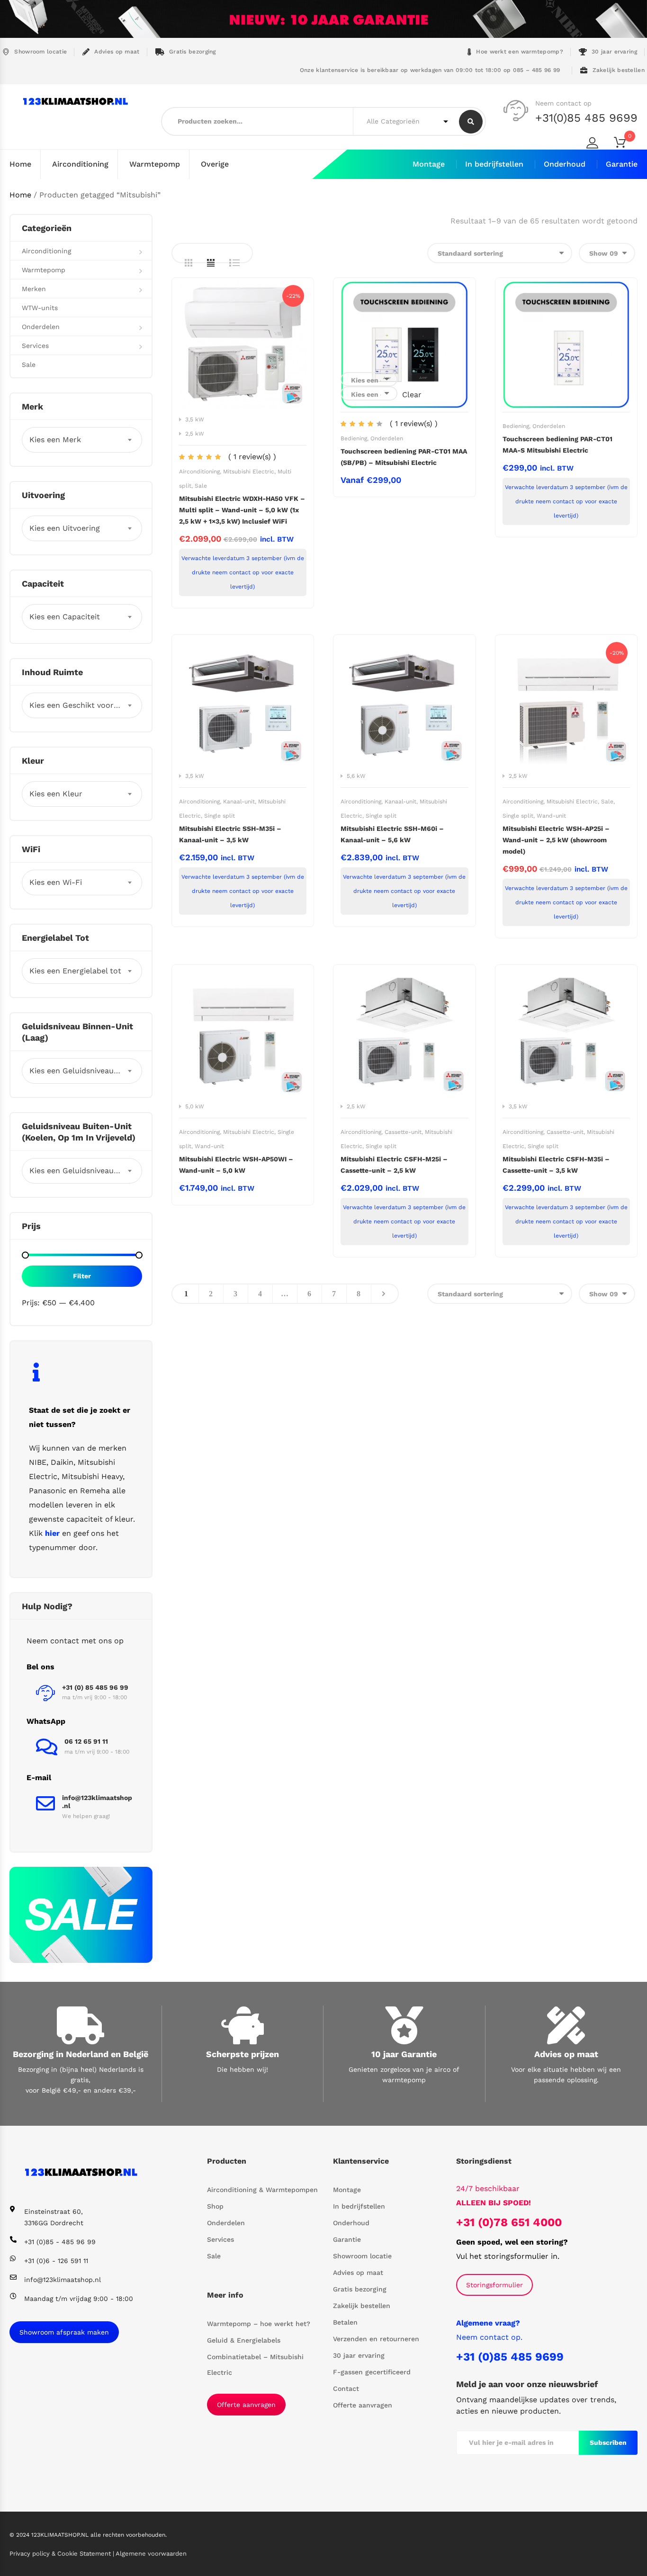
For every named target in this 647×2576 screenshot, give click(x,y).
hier (52, 1533)
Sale (201, 486)
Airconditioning (80, 164)
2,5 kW (195, 434)
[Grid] (189, 263)
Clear (412, 395)
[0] (626, 144)
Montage (429, 164)
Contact (346, 2389)
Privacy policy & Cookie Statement (61, 2554)
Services (35, 346)
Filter (82, 1276)
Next (384, 1294)
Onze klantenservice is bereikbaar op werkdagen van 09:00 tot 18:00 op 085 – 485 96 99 (429, 70)
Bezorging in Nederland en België (81, 2054)
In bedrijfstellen (494, 164)
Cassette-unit (403, 1132)
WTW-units (40, 308)
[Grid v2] (211, 263)
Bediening (354, 438)
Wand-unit (551, 816)
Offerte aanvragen (246, 2405)
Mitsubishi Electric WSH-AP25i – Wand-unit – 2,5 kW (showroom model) (556, 840)
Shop (215, 2206)
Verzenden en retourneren (376, 2339)
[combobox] (82, 440)
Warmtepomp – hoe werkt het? (259, 2324)
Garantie (622, 164)
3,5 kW (195, 419)
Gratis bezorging (193, 52)
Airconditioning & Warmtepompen (262, 2190)
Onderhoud (565, 164)
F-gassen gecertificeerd (372, 2372)
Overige (215, 164)
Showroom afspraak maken (64, 2332)
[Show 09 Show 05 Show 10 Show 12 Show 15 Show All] (607, 253)
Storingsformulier (494, 2285)
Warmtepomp (155, 164)
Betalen (345, 2322)
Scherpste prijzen (243, 2054)
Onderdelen (387, 438)
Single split (220, 816)
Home (20, 164)
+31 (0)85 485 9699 (510, 2357)
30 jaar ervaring (614, 52)
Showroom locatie (40, 52)
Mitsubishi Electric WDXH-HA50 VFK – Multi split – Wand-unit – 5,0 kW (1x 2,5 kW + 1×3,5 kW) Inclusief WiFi (242, 510)
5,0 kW (195, 1106)
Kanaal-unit (239, 802)
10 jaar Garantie (404, 2054)
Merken (34, 289)
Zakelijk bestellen (619, 70)
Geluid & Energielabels (244, 2340)
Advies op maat (117, 52)
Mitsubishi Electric (249, 472)
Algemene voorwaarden (151, 2554)
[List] (234, 263)
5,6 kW (356, 776)
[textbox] (82, 440)
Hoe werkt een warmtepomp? (520, 52)
